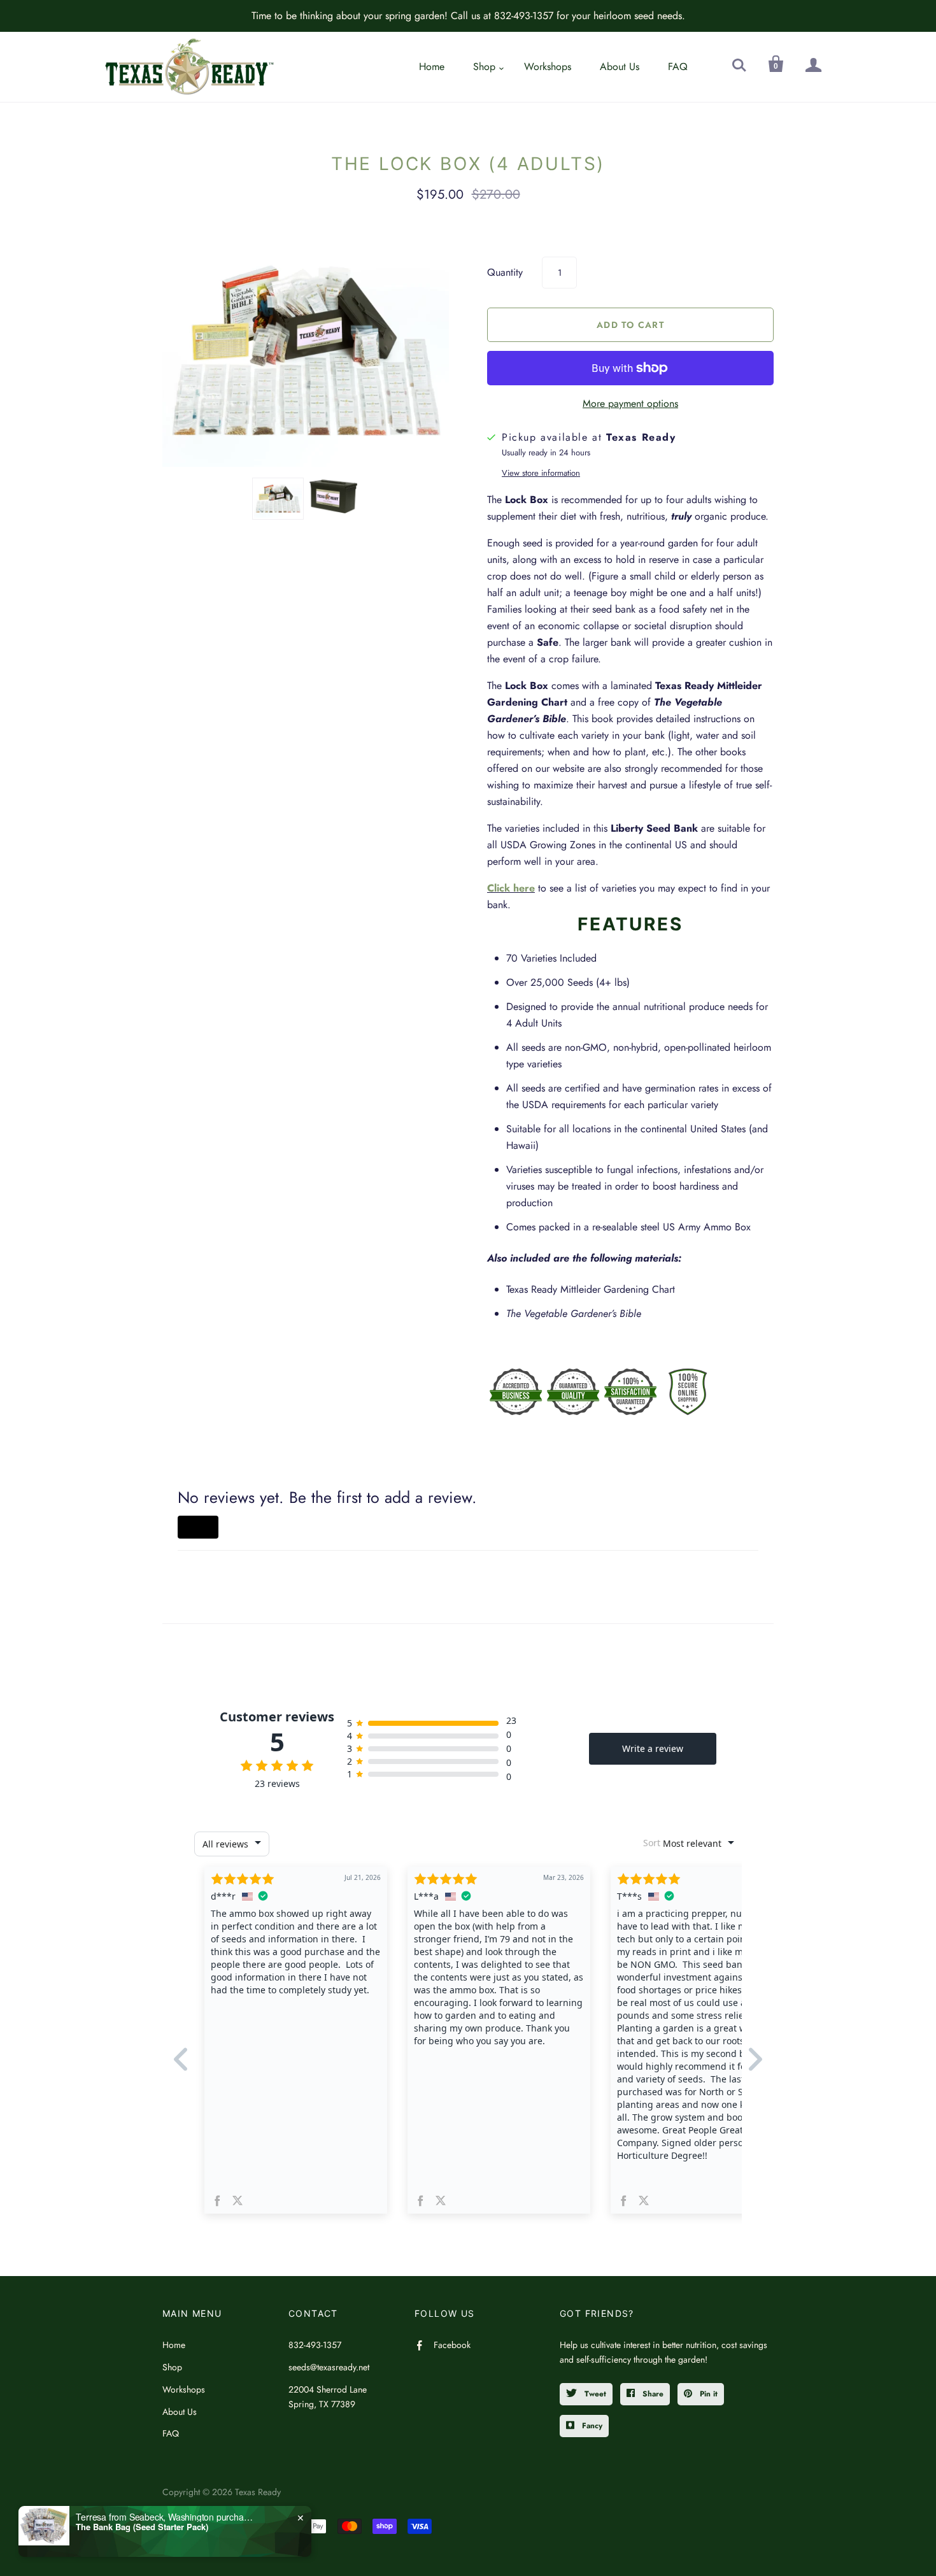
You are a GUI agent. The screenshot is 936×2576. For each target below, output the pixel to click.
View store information (541, 473)
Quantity (505, 272)
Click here (511, 888)
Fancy (591, 2426)
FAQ (678, 67)
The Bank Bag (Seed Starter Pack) (142, 2527)
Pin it (707, 2394)
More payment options (630, 403)
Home (432, 67)
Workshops (548, 67)
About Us (620, 67)
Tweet (594, 2394)
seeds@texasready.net (329, 2367)
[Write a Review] (198, 1527)
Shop (484, 67)
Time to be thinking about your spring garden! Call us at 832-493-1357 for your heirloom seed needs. (468, 16)
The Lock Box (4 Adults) (468, 164)
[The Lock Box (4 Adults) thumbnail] (278, 499)
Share (652, 2394)
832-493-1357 (315, 2345)
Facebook (452, 2345)
